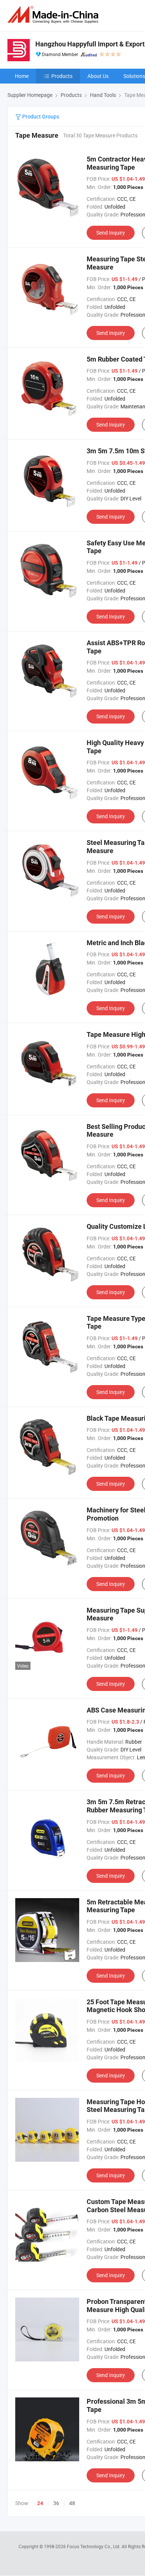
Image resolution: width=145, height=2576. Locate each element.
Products (62, 76)
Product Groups (40, 116)
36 (56, 2503)
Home (22, 76)
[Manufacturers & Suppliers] (54, 15)
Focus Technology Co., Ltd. (94, 2546)
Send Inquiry (111, 233)
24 (40, 2503)
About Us (98, 76)
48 (72, 2503)
